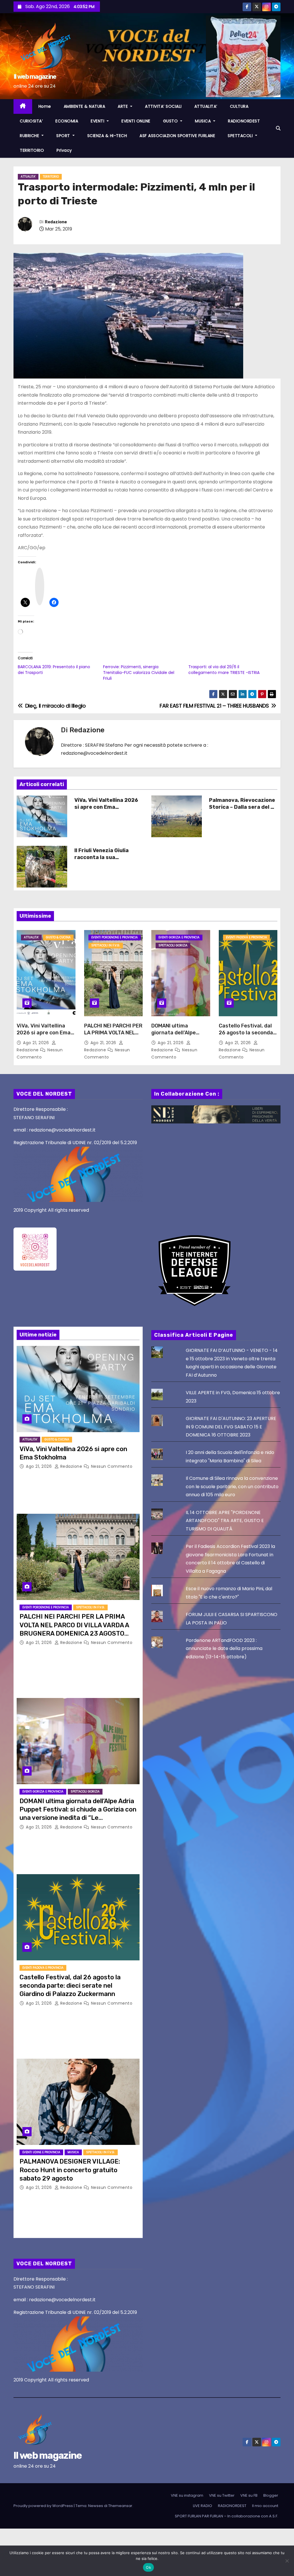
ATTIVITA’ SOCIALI (163, 106)
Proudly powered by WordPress (44, 2506)
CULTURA (239, 106)
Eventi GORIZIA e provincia (179, 937)
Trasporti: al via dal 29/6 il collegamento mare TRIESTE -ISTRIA (224, 670)
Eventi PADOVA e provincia (246, 937)
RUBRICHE (30, 136)
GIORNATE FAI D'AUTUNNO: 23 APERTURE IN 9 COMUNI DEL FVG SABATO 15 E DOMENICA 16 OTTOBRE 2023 (231, 1427)
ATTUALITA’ (206, 106)
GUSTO (171, 121)
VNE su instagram (187, 2495)
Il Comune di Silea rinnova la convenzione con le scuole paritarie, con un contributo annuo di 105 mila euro (232, 1486)
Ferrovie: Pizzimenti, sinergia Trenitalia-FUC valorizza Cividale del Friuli (139, 673)
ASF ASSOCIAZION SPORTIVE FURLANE (177, 136)
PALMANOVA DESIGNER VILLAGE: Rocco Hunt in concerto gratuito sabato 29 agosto (70, 2170)
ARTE (123, 106)
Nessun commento (112, 1466)
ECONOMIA (67, 121)
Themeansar (120, 2506)
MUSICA (204, 121)
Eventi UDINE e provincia (41, 2152)
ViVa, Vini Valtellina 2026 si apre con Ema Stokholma (106, 807)
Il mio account (265, 2506)
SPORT (64, 136)
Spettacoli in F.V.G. (106, 945)
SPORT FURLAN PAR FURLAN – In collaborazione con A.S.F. (227, 2516)
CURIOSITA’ (31, 121)
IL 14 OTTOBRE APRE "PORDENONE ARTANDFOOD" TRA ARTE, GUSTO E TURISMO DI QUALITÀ (225, 1521)
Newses (96, 2506)
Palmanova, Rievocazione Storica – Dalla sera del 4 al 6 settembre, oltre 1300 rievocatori (242, 810)
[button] (278, 128)
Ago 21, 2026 (37, 1043)
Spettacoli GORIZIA (173, 945)
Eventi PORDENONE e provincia (115, 937)
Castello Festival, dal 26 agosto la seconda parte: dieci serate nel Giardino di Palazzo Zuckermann (70, 1986)
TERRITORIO (32, 150)
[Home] (23, 106)
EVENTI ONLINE (136, 121)
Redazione (56, 222)
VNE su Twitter (222, 2495)
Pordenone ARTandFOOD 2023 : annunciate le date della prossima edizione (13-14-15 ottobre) (224, 1649)
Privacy (64, 150)
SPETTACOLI (241, 136)
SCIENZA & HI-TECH (107, 136)
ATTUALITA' (28, 177)
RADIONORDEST (244, 121)
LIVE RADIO (203, 2506)
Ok (148, 2567)
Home (45, 106)
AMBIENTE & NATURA (85, 106)
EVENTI (98, 121)
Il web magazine (35, 77)
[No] (287, 2561)
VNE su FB (249, 2495)
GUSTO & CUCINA (58, 937)
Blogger (271, 2495)
